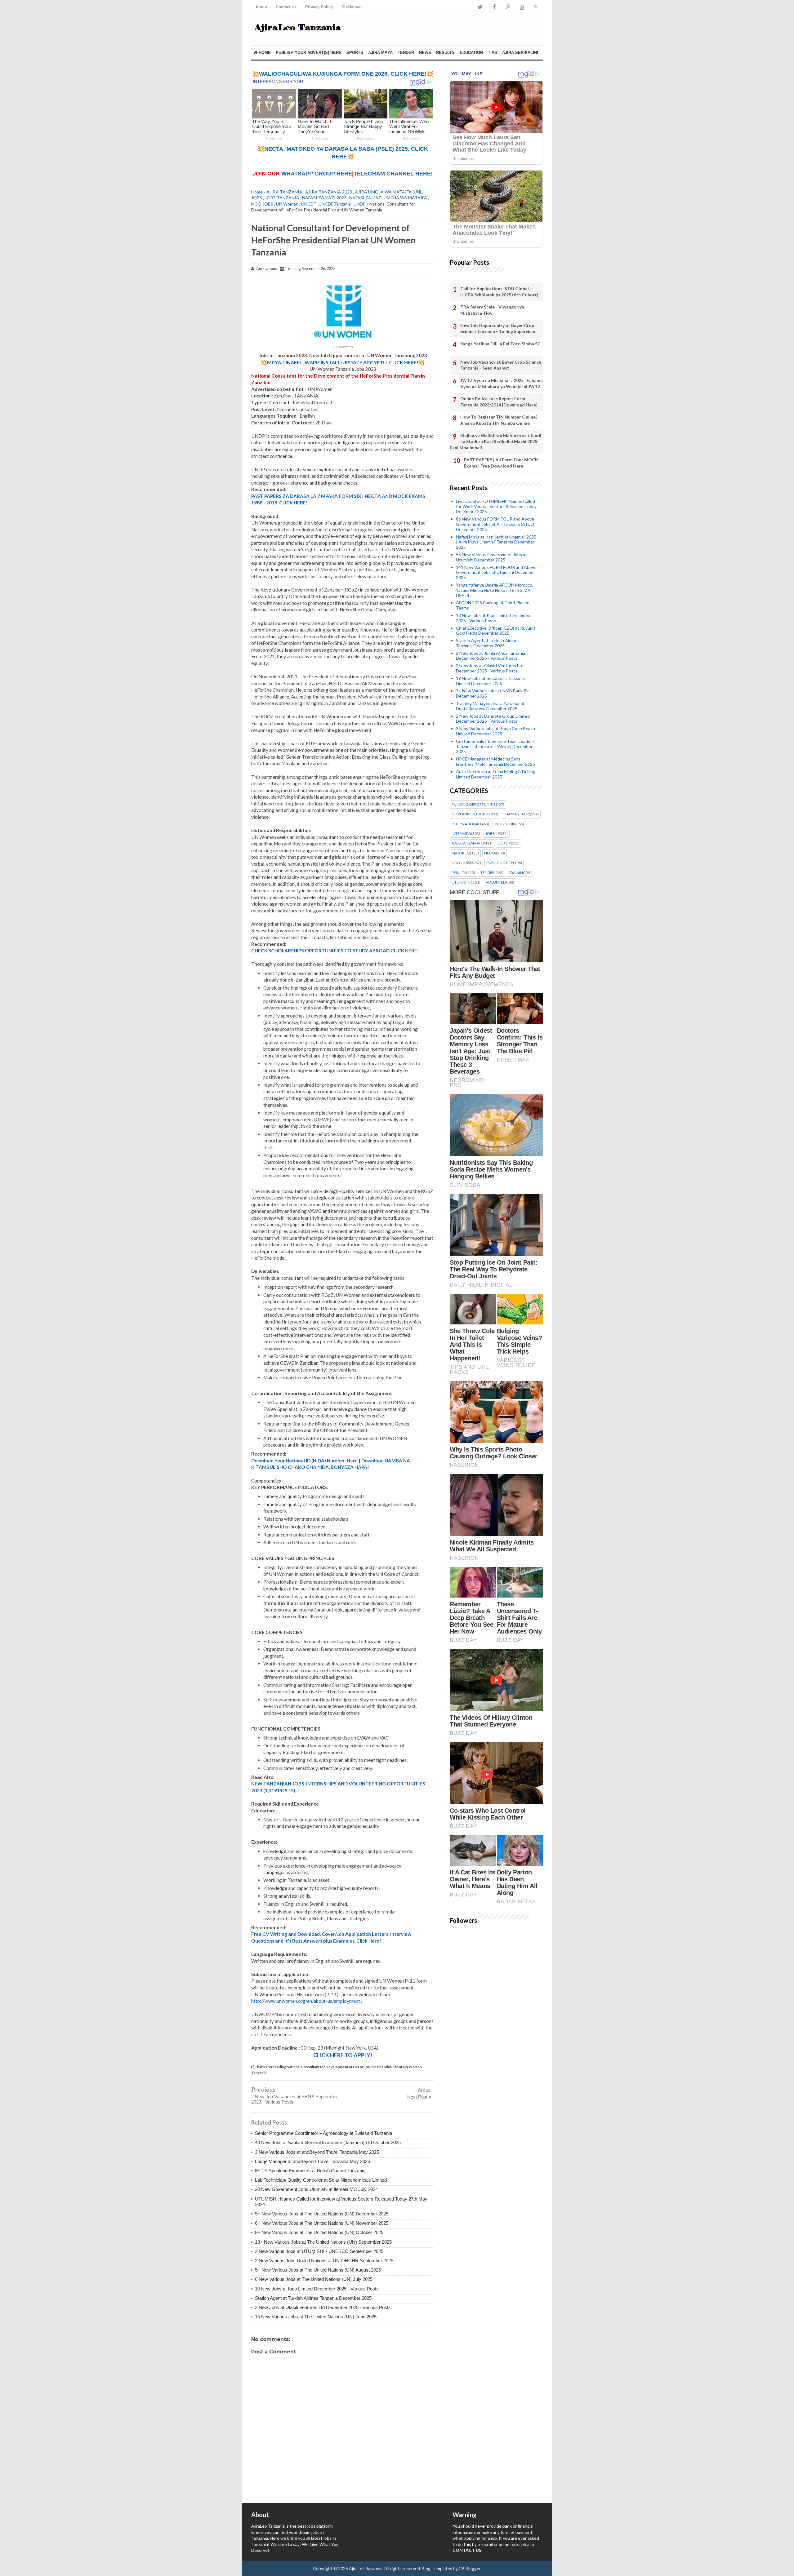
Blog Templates (437, 2568)
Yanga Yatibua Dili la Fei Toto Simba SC (500, 344)
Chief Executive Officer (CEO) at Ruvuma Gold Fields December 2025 (496, 631)
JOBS (257, 198)
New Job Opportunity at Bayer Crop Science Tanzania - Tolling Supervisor (498, 328)
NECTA (490, 853)
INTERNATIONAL (466, 824)
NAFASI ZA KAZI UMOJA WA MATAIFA (388, 198)
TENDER (406, 53)
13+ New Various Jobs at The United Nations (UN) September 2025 (323, 2242)
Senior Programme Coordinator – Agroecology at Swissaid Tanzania (323, 2133)
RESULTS (445, 53)
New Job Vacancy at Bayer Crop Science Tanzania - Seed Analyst (501, 365)
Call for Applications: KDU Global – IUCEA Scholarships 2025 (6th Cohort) (499, 292)
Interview (461, 834)
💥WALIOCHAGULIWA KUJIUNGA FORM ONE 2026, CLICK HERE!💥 (343, 74)
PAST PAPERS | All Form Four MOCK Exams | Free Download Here (501, 463)
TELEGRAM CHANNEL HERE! (393, 174)
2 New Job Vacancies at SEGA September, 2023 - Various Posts (295, 2099)
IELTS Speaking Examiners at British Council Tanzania (310, 2171)
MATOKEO (461, 853)
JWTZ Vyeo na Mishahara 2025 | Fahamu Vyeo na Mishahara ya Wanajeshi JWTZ (502, 383)
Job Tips (505, 843)
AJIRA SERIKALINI (520, 53)
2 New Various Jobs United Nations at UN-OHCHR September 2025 (324, 2261)
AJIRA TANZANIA (284, 192)
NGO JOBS (262, 204)
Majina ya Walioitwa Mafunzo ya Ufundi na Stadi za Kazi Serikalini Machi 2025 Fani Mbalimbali (495, 441)
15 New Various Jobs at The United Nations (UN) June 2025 (316, 2317)
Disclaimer (352, 7)
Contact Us (286, 7)
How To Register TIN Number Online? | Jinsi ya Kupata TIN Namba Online (500, 420)
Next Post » (419, 2097)
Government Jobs (469, 814)
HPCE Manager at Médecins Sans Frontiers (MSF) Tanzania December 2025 (495, 761)
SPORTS (355, 53)
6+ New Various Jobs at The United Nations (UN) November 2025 (322, 2223)
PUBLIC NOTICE (500, 863)
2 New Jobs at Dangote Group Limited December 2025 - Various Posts (493, 719)
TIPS (493, 53)
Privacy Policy (319, 7)
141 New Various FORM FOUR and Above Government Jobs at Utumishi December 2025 (496, 572)
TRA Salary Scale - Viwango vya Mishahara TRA (492, 310)
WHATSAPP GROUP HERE (317, 174)
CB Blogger (470, 2568)
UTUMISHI (460, 882)
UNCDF (308, 204)
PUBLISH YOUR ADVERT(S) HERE (309, 53)
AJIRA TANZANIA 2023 (329, 192)
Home (264, 53)
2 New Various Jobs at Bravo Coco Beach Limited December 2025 (495, 731)
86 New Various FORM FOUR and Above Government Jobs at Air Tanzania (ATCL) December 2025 (495, 524)
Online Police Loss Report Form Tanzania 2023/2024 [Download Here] (499, 402)
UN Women (287, 204)
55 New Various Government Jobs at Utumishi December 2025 (491, 557)
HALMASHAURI (517, 814)
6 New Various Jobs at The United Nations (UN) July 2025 (314, 2279)
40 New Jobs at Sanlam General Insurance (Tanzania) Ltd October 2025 (328, 2142)
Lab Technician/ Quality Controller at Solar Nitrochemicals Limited (321, 2180)
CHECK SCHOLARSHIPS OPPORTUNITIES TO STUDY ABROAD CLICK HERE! (335, 951)
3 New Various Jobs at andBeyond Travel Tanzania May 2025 (317, 2152)
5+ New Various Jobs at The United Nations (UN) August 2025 (318, 2270)
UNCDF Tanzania (335, 204)
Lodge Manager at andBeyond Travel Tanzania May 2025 (312, 2161)
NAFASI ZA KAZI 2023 (324, 198)
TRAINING (517, 873)
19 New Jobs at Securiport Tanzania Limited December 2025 (490, 681)
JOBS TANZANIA (282, 198)
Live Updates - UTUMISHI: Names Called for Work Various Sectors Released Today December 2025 (496, 506)
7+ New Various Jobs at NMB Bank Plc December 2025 (493, 693)
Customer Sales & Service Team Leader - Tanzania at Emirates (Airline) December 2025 (495, 746)
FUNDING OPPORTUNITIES (475, 805)
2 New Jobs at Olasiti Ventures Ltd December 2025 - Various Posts (323, 2307)
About (261, 7)
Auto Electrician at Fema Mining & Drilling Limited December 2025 (496, 774)
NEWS (425, 53)
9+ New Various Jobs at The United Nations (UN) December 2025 (322, 2214)
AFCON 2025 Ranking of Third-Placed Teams (493, 605)
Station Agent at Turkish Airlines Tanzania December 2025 (313, 2298)
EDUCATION (471, 53)
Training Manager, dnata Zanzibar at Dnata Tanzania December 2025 (490, 706)
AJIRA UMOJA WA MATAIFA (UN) (388, 192)
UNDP (360, 204)
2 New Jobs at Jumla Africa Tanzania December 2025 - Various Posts (491, 656)
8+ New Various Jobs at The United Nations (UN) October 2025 (319, 2232)
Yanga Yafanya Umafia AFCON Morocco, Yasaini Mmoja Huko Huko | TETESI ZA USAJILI (495, 590)
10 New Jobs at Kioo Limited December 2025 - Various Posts (317, 2289)
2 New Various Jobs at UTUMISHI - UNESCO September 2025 (319, 2251)
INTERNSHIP (505, 824)
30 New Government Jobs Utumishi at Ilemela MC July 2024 (316, 2189)
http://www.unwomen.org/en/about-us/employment (306, 2001)
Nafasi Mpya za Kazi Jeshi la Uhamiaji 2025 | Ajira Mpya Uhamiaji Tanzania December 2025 (496, 542)
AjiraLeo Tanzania (366, 2568)
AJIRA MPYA (380, 53)
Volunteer (497, 882)
